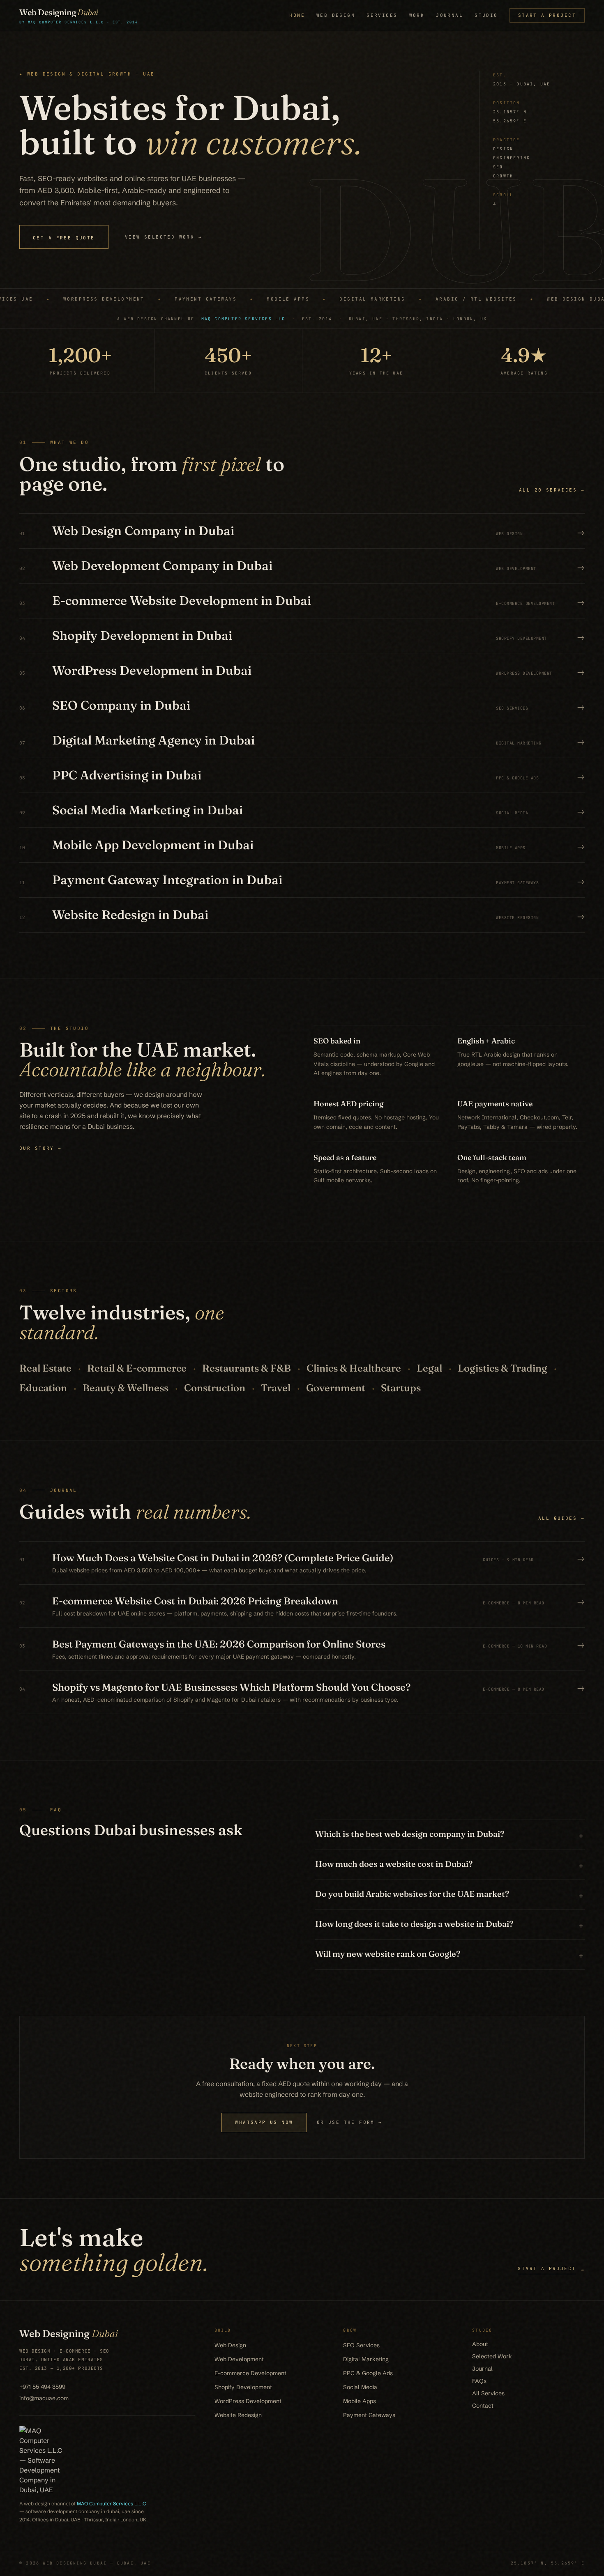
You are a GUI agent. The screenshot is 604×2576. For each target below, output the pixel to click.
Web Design (336, 15)
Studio (486, 15)
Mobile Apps (360, 2401)
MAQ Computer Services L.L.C (111, 2504)
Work (417, 15)
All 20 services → (552, 490)
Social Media (360, 2387)
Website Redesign (238, 2415)
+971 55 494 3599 (42, 2387)
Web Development (239, 2359)
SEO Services (361, 2345)
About (480, 2344)
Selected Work (492, 2356)
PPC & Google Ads (368, 2373)
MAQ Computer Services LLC (243, 319)
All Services (488, 2393)
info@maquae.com (44, 2398)
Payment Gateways (369, 2415)
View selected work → (164, 237)
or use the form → (350, 2122)
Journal (450, 15)
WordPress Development (248, 2401)
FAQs (479, 2381)
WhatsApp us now (264, 2122)
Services (382, 15)
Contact (483, 2406)
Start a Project (547, 15)
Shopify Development (243, 2387)
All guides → (561, 1518)
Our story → (41, 1148)
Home (297, 15)
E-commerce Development (250, 2373)
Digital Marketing (366, 2359)
